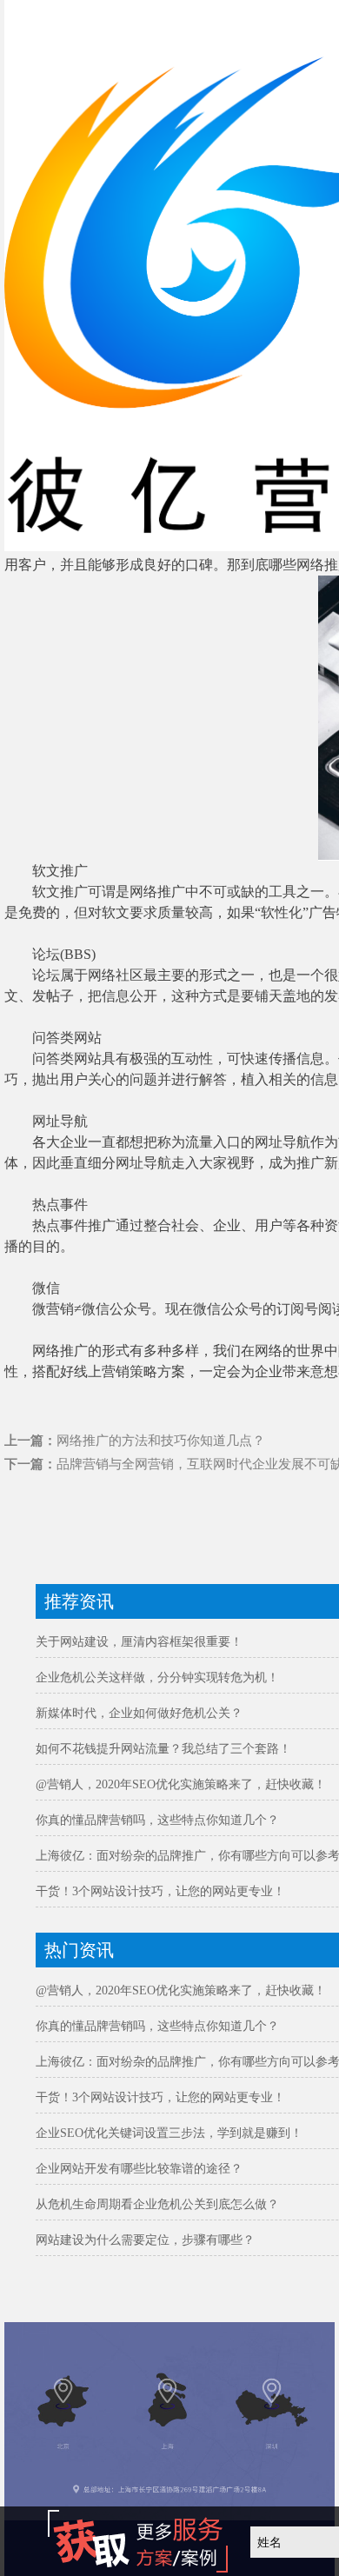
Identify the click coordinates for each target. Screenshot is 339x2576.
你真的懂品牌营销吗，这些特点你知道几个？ (157, 1820)
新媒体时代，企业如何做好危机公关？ (139, 1713)
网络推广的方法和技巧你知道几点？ (161, 1441)
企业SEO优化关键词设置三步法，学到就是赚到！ (169, 2133)
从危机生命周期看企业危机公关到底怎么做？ (157, 2204)
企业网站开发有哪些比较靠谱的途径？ (139, 2169)
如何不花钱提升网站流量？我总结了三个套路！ (163, 1749)
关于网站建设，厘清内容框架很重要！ (139, 1642)
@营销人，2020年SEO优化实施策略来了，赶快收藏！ (181, 1784)
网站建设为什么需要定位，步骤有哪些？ (145, 2240)
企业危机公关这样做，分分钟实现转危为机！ (157, 1677)
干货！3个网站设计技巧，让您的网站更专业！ (160, 1891)
